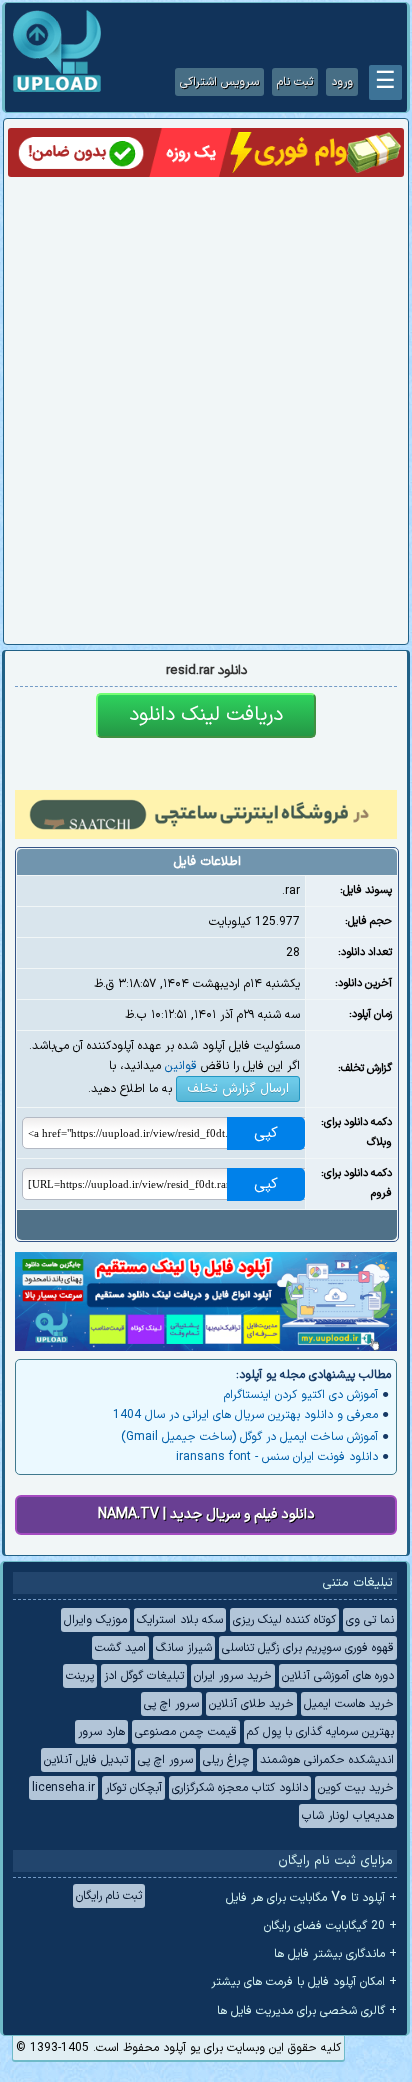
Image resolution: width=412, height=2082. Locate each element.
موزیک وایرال (95, 1620)
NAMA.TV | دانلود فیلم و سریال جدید (206, 1514)
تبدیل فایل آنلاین (86, 1760)
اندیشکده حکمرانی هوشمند (327, 1760)
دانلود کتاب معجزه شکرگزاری (240, 1788)
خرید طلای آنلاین (251, 1704)
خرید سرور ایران (233, 1676)
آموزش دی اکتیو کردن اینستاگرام (301, 1395)
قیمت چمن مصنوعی (186, 1732)
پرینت (80, 1676)
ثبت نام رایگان (109, 1896)
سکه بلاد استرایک (180, 1620)
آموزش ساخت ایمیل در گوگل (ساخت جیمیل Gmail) (249, 1437)
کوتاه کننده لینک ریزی (284, 1620)
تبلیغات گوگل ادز (144, 1676)
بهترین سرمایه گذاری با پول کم (320, 1732)
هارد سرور (101, 1732)
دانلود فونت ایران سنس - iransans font (277, 1457)
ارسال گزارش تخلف (238, 1089)
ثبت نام (295, 82)
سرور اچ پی (171, 1704)
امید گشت (120, 1648)
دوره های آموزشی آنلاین (338, 1676)
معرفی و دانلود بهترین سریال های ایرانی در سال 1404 (245, 1415)
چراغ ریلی (226, 1760)
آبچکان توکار (133, 1788)
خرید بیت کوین (356, 1788)
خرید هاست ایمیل (349, 1704)
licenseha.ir (63, 1788)
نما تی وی (370, 1620)
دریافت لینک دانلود (206, 715)
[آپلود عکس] (57, 90)
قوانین (181, 1066)
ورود (342, 82)
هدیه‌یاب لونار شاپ (348, 1816)
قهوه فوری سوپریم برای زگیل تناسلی (308, 1648)
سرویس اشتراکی (219, 82)
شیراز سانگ (184, 1648)
